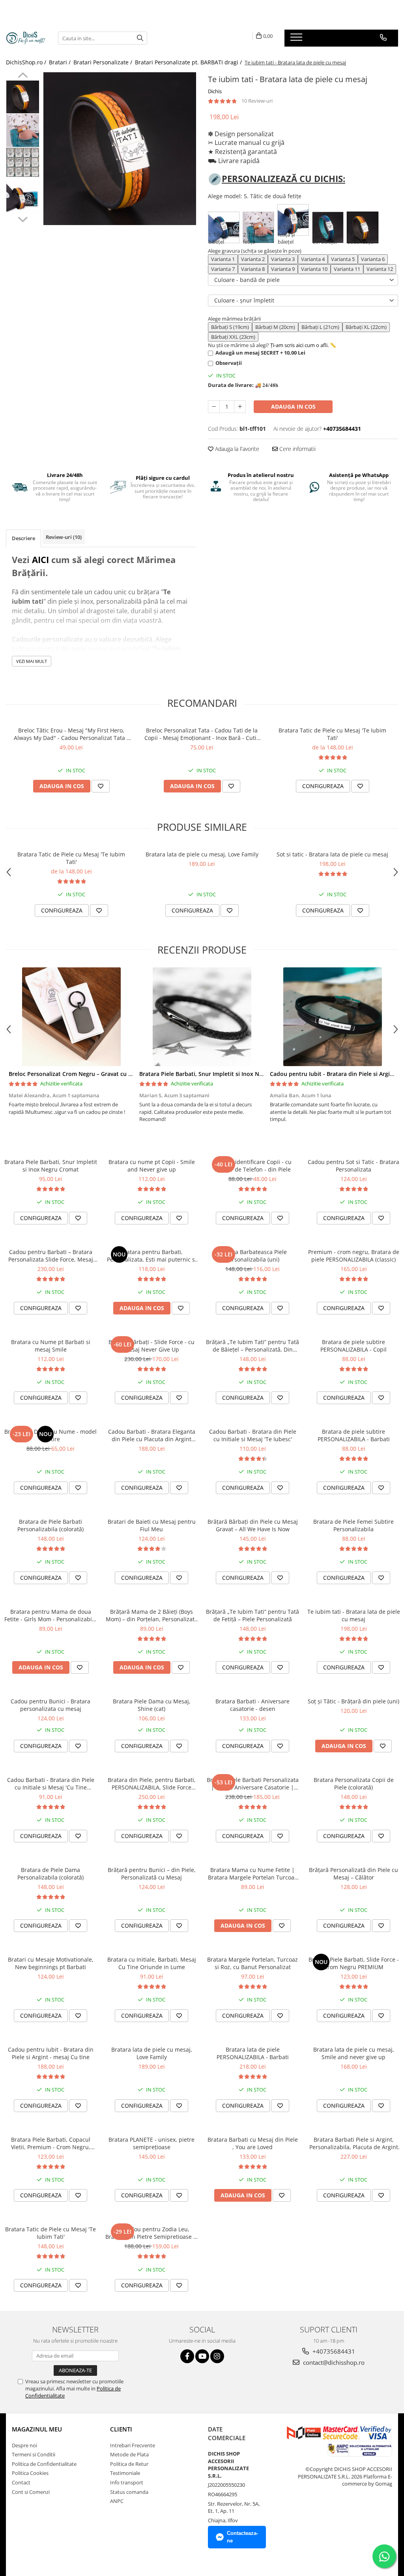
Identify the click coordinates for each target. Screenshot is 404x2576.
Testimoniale (125, 2473)
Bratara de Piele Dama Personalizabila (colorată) (50, 1874)
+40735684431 (333, 2351)
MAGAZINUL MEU (37, 2429)
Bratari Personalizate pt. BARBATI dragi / (189, 62)
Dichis (215, 91)
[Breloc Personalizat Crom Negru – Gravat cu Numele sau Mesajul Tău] (71, 1017)
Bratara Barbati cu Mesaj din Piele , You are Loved (253, 2143)
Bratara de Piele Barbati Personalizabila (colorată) (50, 1525)
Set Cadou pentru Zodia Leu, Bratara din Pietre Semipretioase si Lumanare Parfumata (151, 2233)
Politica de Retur (129, 2464)
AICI (40, 560)
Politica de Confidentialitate (44, 2464)
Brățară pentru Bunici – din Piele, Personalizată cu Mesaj (152, 1874)
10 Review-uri (257, 101)
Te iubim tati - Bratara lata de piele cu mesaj (354, 1615)
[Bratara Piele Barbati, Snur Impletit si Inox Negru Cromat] (202, 1017)
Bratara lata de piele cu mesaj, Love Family (202, 854)
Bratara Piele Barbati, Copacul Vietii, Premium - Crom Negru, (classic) (51, 2143)
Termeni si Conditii (34, 2454)
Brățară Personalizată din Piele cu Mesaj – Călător (353, 1874)
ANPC (117, 2501)
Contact (21, 2482)
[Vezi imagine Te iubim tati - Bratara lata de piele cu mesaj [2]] (23, 162)
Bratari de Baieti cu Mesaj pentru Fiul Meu (152, 1525)
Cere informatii (297, 449)
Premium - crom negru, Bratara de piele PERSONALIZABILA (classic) (354, 1256)
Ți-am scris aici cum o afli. (299, 345)
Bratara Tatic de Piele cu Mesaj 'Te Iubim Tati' (332, 734)
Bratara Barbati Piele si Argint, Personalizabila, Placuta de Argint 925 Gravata (354, 2143)
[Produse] (297, 39)
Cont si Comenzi (31, 2492)
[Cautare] (140, 38)
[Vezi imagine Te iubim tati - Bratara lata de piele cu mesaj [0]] (23, 97)
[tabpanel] (120, 149)
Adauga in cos (293, 406)
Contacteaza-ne (242, 2537)
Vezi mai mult (32, 661)
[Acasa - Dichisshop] (26, 38)
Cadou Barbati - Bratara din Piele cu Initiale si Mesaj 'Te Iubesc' (253, 1435)
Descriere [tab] (23, 538)
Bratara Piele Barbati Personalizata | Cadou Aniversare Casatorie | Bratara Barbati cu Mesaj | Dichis (253, 1784)
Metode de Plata (129, 2454)
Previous (23, 76)
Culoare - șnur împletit (244, 300)
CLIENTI (121, 2429)
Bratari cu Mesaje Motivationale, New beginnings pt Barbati (51, 1963)
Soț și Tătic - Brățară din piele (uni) (353, 1701)
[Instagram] (217, 2356)
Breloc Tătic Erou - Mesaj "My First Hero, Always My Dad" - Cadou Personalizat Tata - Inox (71, 734)
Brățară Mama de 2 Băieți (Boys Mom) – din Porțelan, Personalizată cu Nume (152, 1615)
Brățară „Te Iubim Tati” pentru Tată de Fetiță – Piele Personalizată (252, 1615)
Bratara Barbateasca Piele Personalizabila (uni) (253, 1256)
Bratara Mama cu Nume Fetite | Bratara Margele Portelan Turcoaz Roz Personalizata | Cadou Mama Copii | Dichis (252, 1874)
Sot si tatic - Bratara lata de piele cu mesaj (332, 854)
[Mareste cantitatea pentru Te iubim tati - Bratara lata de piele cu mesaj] (240, 407)
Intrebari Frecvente (133, 2445)
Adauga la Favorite (236, 449)
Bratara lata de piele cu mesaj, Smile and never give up (354, 2053)
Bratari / (61, 62)
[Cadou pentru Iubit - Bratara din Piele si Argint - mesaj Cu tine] (332, 1017)
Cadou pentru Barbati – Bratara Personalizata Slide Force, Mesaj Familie (51, 1256)
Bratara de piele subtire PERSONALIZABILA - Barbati (354, 1435)
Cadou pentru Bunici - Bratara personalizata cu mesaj (50, 1705)
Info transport (127, 2482)
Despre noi (24, 2445)
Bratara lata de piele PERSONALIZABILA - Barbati (253, 2053)
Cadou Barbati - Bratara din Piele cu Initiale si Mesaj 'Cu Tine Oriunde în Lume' (51, 1784)
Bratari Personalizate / (104, 62)
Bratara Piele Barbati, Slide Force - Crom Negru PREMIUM (354, 1963)
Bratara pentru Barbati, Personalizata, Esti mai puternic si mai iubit (152, 1256)
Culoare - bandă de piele (247, 280)
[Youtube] (202, 2356)
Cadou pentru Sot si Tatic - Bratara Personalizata (353, 1166)
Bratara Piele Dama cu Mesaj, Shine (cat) (152, 1705)
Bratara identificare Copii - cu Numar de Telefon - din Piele (253, 1166)
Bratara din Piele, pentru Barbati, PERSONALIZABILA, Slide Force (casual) (152, 1784)
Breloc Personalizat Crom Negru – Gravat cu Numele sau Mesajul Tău (101, 1074)
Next (23, 218)
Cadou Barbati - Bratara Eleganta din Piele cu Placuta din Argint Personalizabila (152, 1435)
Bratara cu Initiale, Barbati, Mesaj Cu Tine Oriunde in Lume (152, 1963)
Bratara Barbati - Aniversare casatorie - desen (252, 1705)
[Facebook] (187, 2356)
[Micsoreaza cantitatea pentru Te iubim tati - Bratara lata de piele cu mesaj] (214, 407)
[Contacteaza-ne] (383, 38)
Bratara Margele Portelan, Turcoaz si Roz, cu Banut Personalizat (252, 1963)
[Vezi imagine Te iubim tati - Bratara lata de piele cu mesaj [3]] (23, 198)
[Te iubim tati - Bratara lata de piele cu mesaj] (120, 149)
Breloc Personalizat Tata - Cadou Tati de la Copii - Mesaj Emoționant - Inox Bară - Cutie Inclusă (202, 734)
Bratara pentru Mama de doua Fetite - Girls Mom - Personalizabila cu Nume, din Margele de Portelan (50, 1615)
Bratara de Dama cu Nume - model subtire (50, 1435)
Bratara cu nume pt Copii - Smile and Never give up (152, 1166)
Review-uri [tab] (64, 537)
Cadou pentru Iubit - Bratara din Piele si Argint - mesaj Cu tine (51, 2053)
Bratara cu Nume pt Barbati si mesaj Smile (51, 1346)
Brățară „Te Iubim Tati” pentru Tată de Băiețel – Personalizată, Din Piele (252, 1346)
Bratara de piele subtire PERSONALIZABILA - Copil (353, 1346)
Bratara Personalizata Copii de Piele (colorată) (354, 1784)
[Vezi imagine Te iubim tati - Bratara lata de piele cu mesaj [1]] (23, 130)
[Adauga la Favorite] (101, 786)
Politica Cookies (30, 2473)
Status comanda (129, 2492)
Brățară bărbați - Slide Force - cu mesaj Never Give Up (151, 1346)
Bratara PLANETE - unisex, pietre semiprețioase (151, 2143)
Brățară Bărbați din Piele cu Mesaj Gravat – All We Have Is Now (253, 1525)
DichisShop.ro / (27, 62)
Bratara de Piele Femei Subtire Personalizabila (353, 1525)
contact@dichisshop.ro (333, 2362)
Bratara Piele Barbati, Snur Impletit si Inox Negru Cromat (216, 1074)
